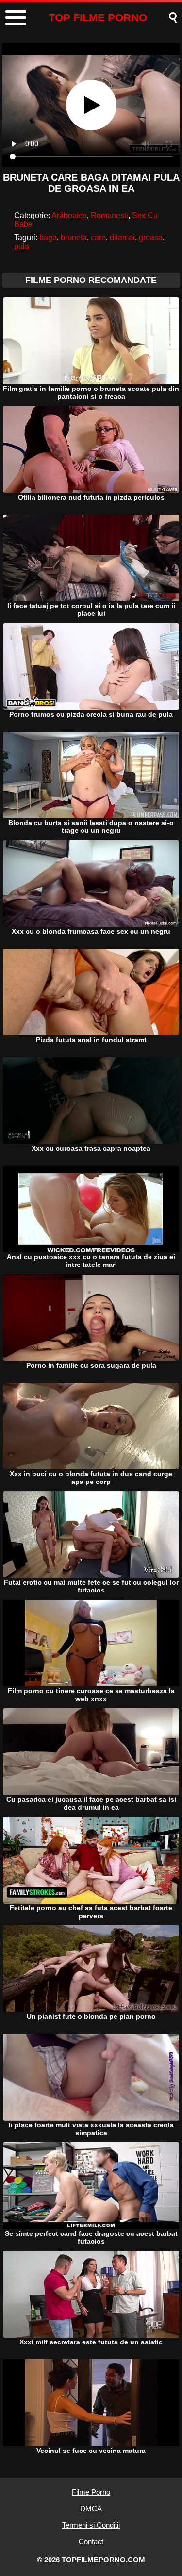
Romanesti (109, 215)
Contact (91, 2541)
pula (22, 246)
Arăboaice (69, 215)
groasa (151, 238)
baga (48, 238)
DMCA (91, 2508)
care (98, 238)
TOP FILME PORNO (98, 18)
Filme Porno (91, 2492)
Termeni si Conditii (91, 2525)
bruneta (74, 238)
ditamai (122, 238)
